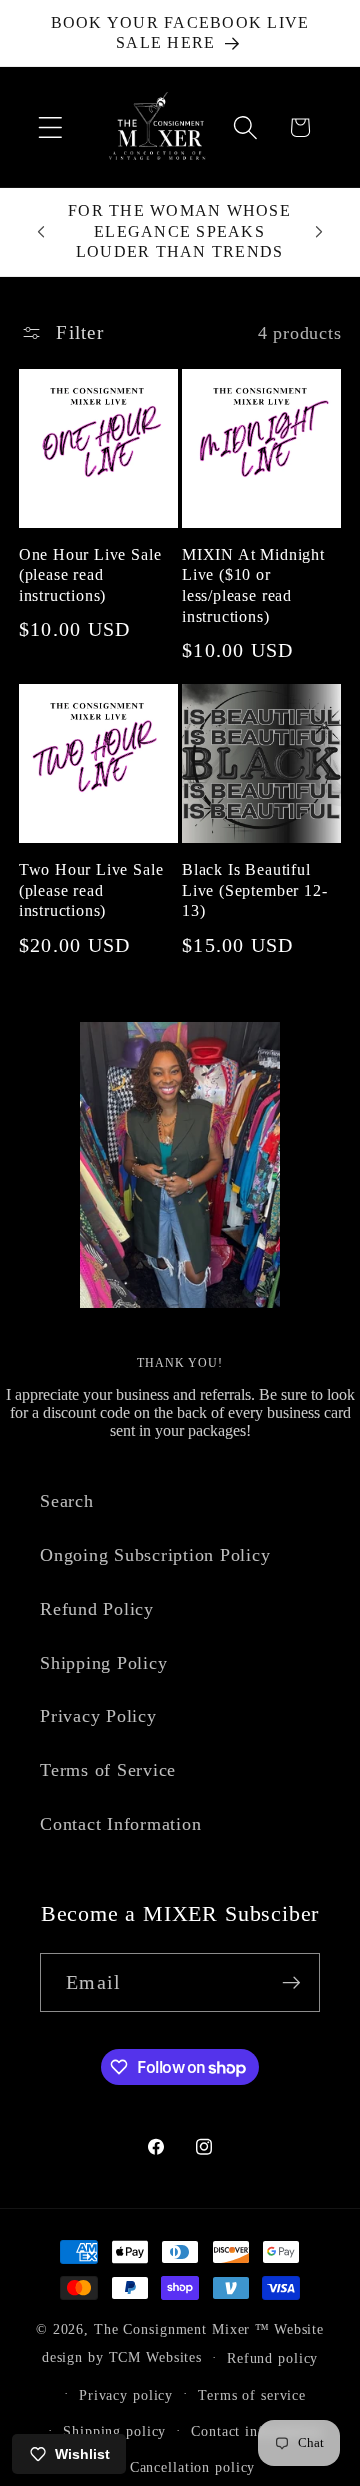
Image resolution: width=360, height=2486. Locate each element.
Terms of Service (108, 1770)
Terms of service (252, 2395)
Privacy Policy (98, 1716)
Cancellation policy (193, 2467)
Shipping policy (114, 2431)
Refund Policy (97, 1609)
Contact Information (120, 1824)
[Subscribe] (291, 1982)
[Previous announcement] (41, 232)
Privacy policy (126, 2395)
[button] (50, 127)
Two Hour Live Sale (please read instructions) (91, 890)
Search (67, 1501)
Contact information (256, 2431)
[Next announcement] (319, 232)
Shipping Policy (103, 1663)
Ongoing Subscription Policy (155, 1555)
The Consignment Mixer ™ (182, 2329)
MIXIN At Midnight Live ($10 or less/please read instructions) (253, 586)
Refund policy (272, 2358)
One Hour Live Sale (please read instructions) (90, 575)
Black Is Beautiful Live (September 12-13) (254, 890)
